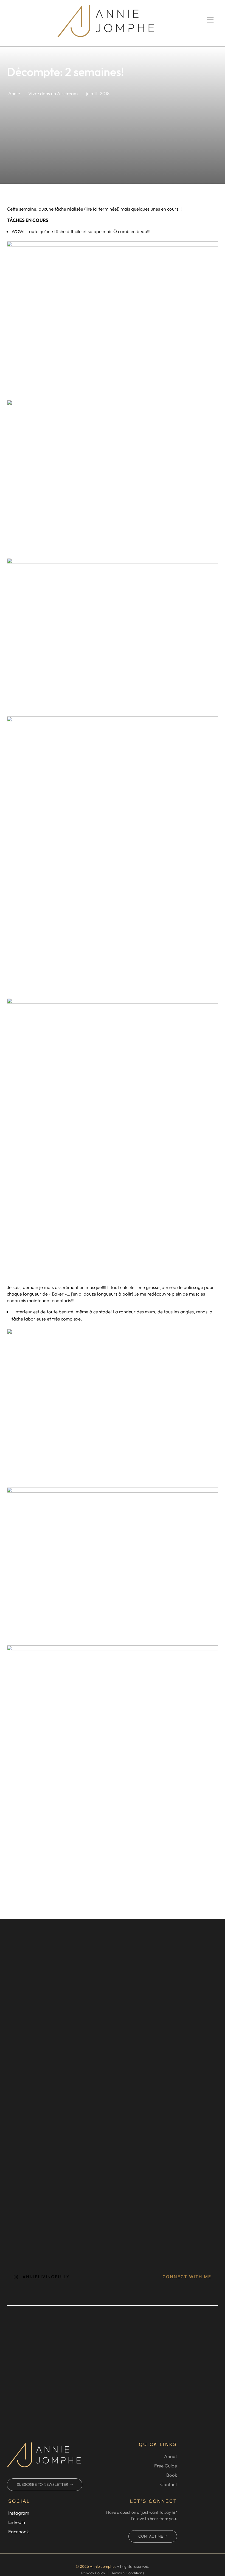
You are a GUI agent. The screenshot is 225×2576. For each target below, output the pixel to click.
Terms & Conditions (128, 2573)
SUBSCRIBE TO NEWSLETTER (43, 2484)
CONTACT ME (151, 2536)
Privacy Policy (93, 2573)
